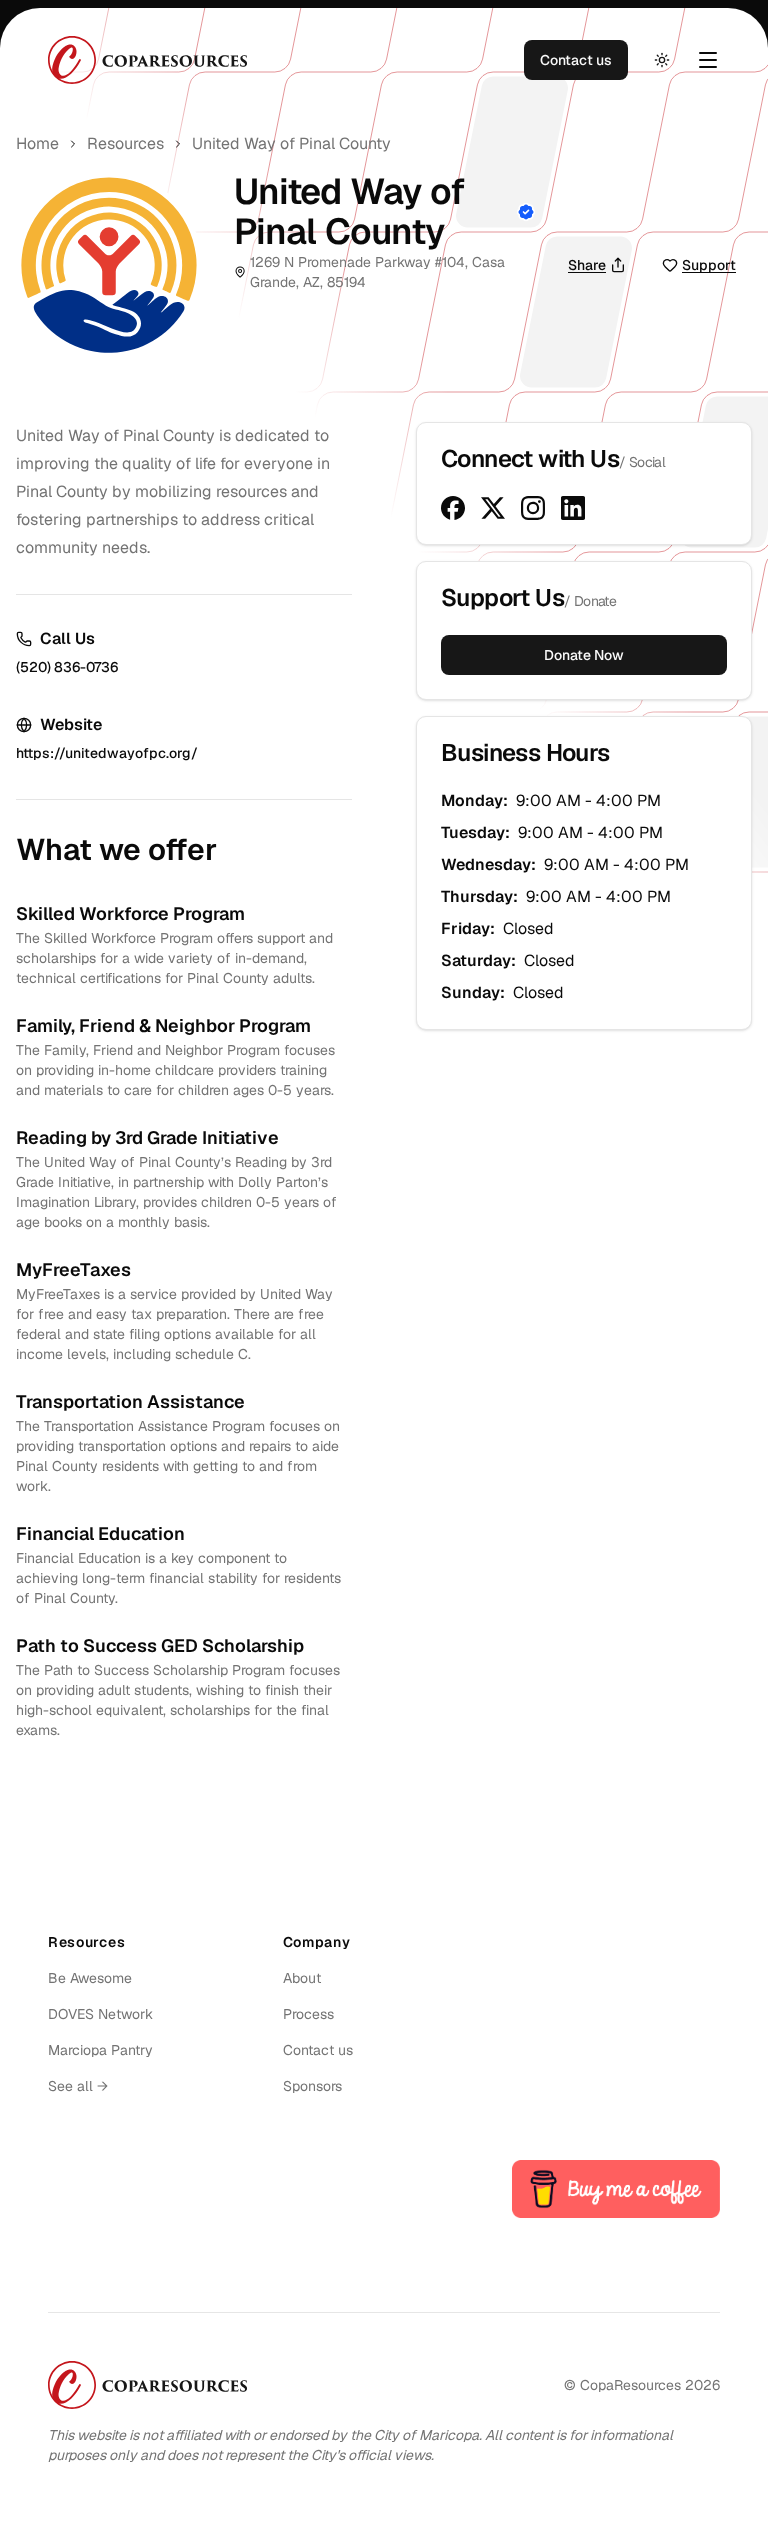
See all (78, 2086)
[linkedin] (573, 508)
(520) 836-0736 (67, 667)
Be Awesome (90, 1978)
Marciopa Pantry (100, 2050)
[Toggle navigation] (708, 60)
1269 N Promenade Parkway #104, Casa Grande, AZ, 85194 (377, 272)
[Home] (147, 60)
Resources (125, 143)
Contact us (576, 60)
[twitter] (493, 508)
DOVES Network (100, 2014)
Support (709, 265)
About (302, 1978)
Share (587, 265)
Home (37, 143)
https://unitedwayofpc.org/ (107, 753)
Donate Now (584, 655)
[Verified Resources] (522, 212)
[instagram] (533, 508)
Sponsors (312, 2086)
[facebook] (453, 508)
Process (308, 2014)
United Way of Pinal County (291, 143)
